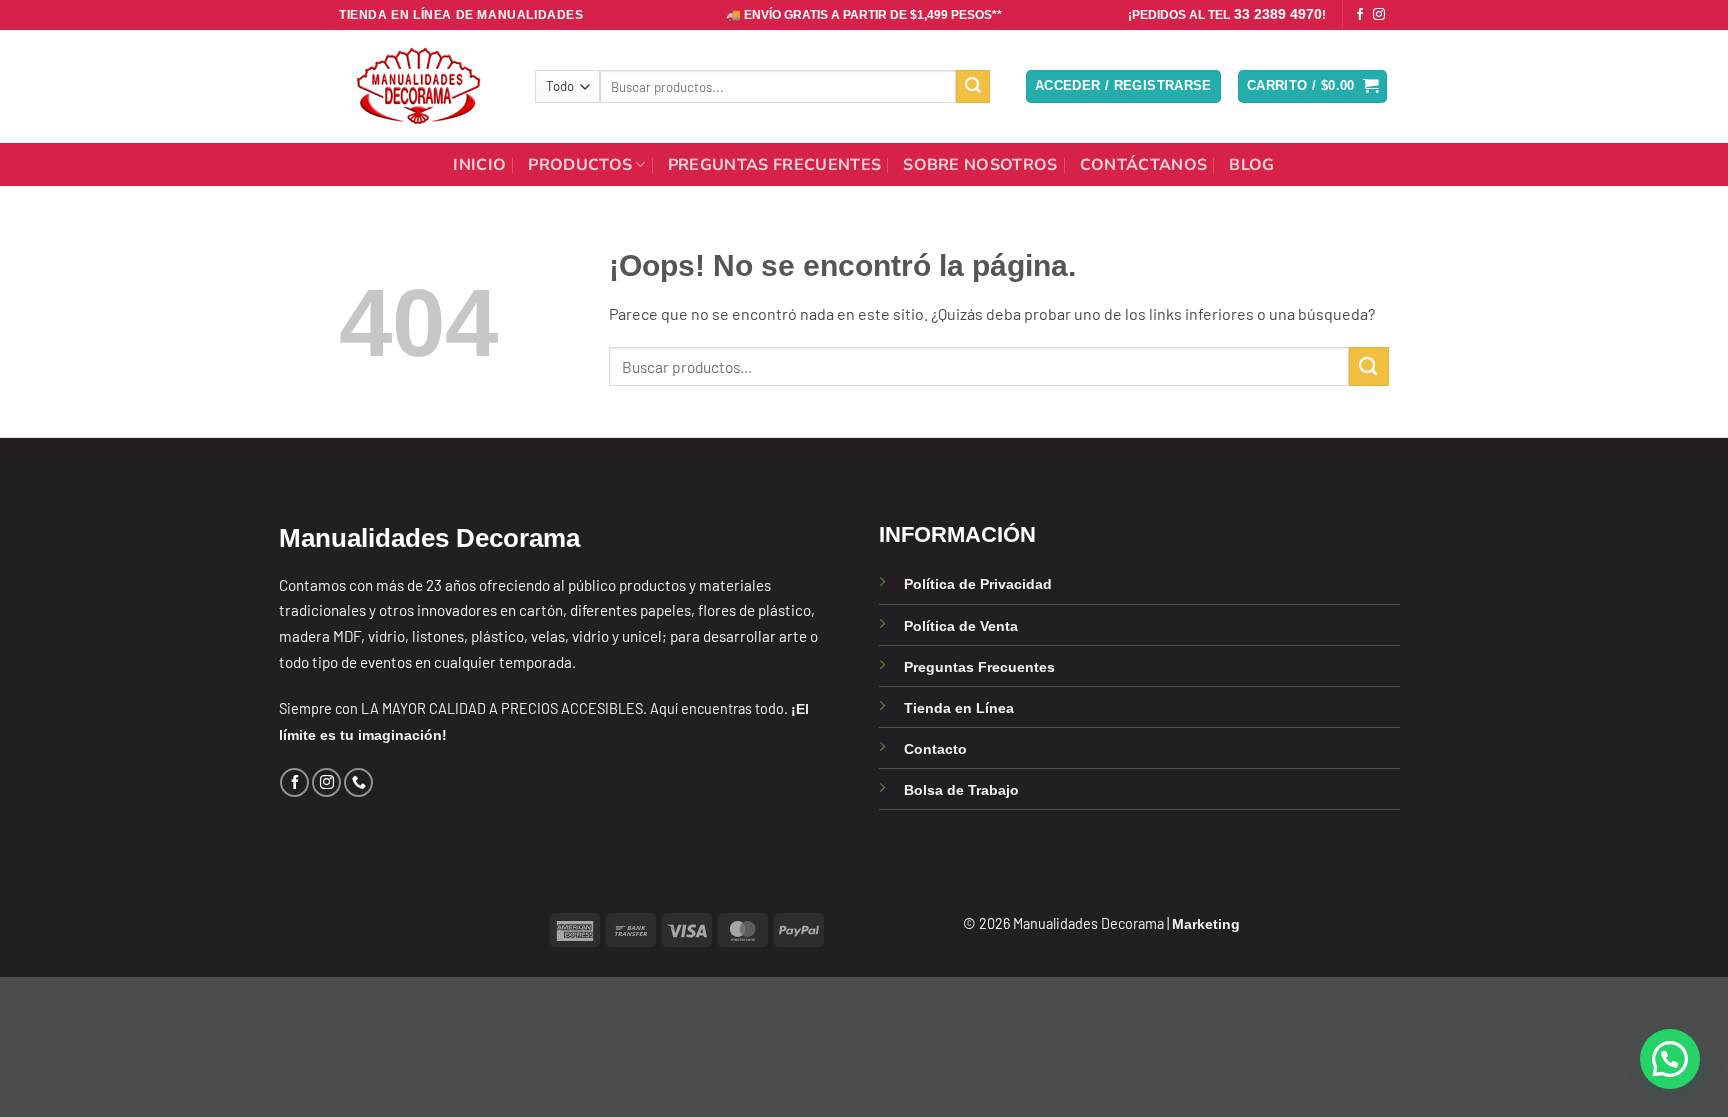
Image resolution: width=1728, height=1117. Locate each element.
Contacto (935, 749)
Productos (580, 165)
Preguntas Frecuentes (774, 165)
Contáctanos (1144, 165)
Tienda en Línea (959, 708)
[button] (1123, 86)
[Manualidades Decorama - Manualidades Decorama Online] (422, 86)
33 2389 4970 (1278, 14)
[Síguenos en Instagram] (1379, 15)
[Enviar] (973, 87)
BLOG (1251, 165)
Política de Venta (961, 626)
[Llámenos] (358, 782)
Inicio (479, 165)
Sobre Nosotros (980, 165)
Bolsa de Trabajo (961, 790)
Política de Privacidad (978, 584)
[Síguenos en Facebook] (1360, 15)
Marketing (1206, 924)
